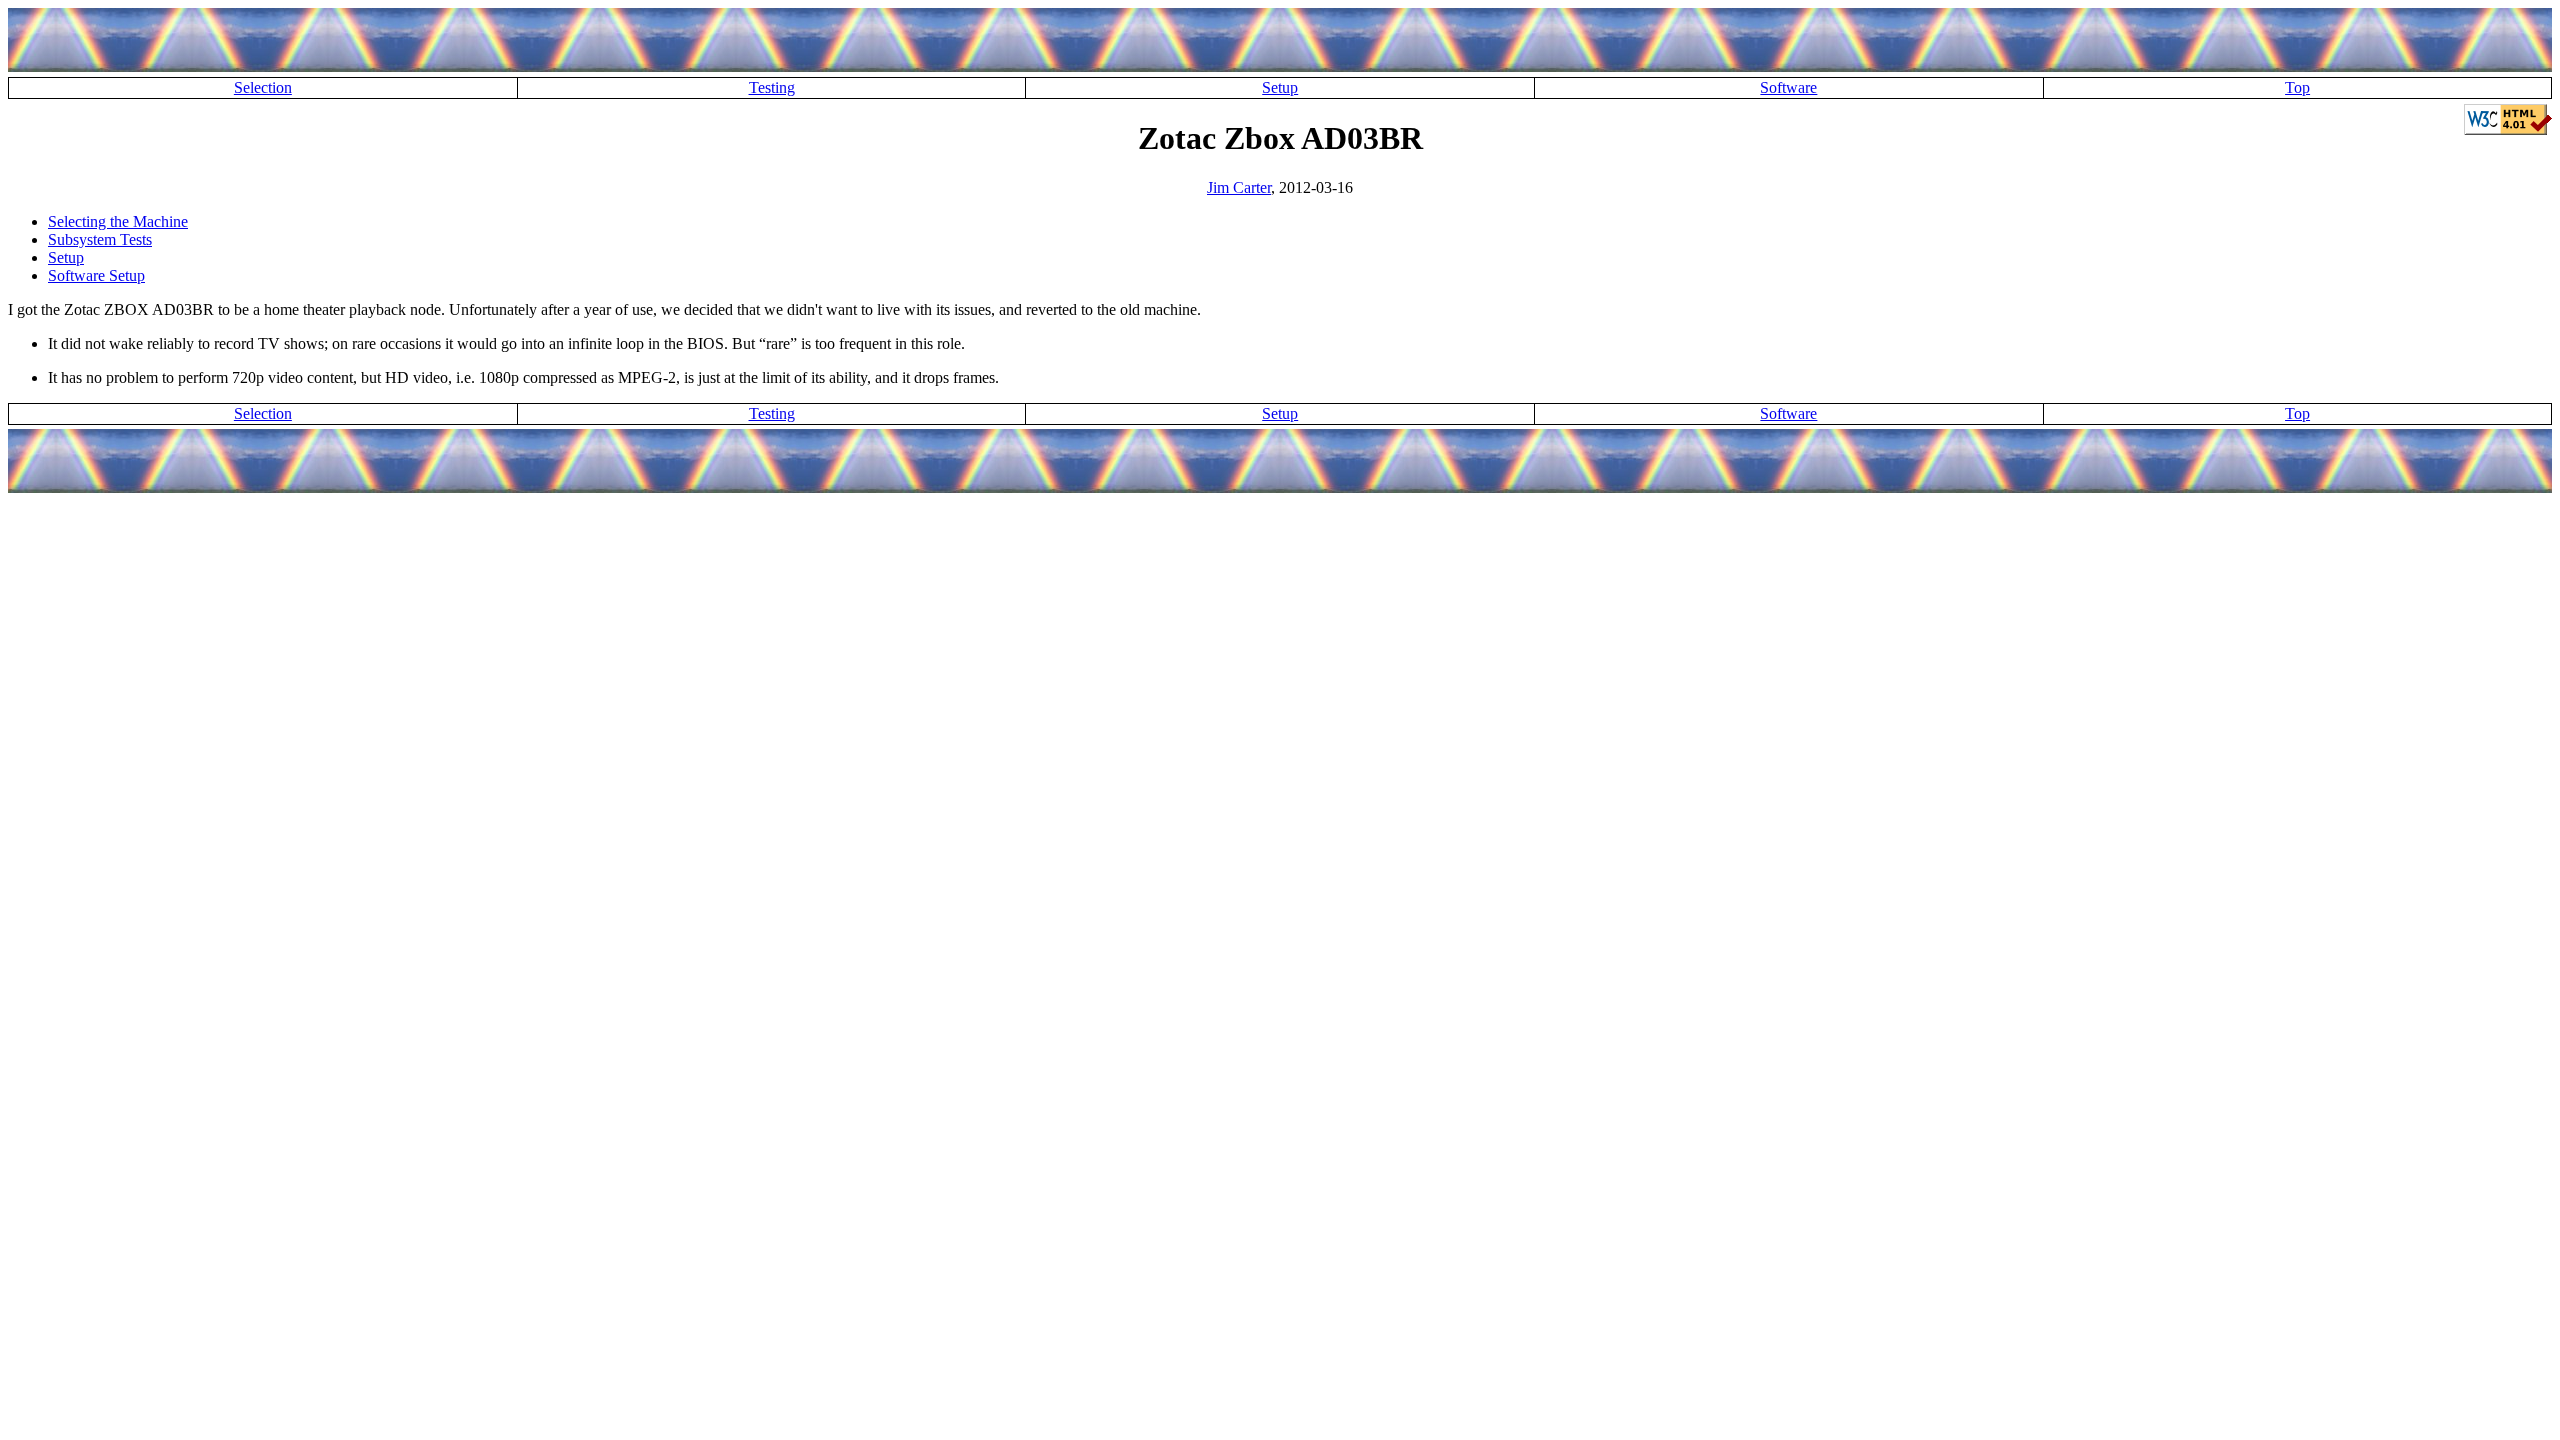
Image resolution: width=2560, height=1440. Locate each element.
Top (2297, 87)
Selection (263, 87)
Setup (1280, 87)
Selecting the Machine (118, 221)
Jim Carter (1239, 187)
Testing (772, 87)
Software (1788, 87)
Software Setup (96, 275)
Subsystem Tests (100, 239)
